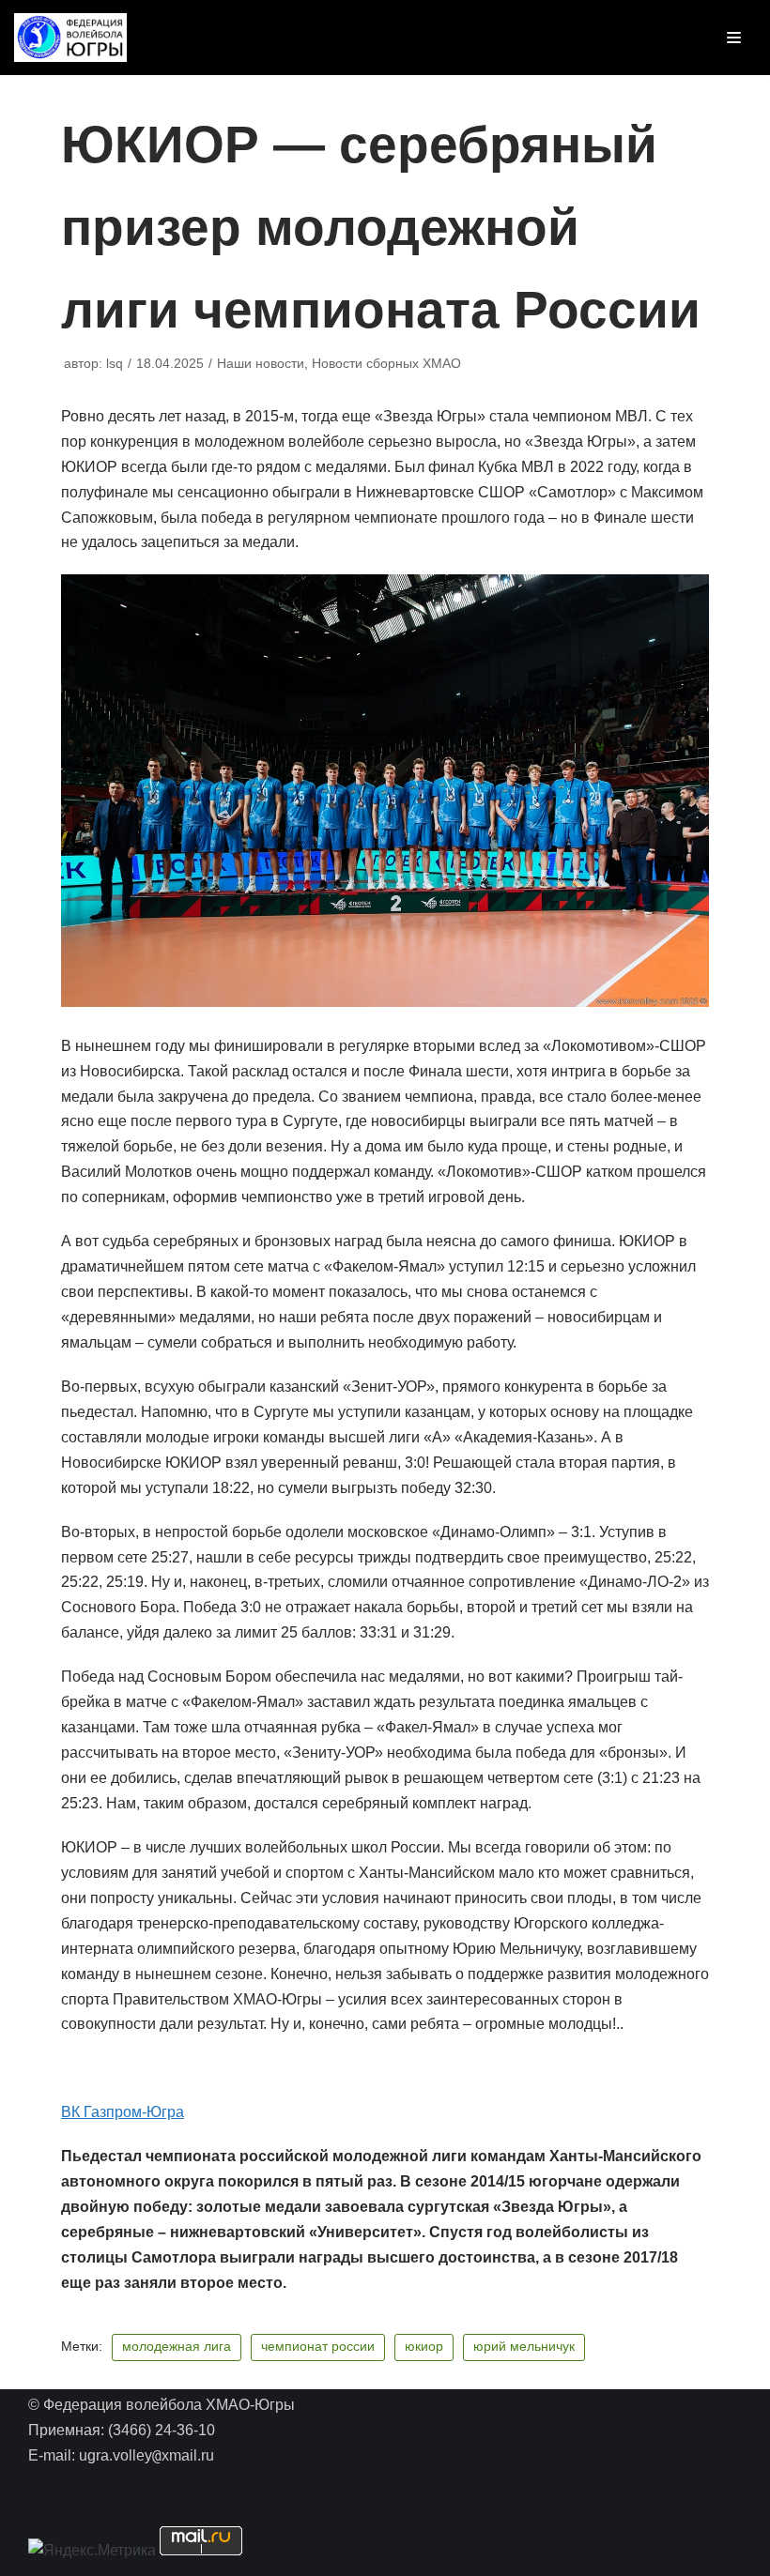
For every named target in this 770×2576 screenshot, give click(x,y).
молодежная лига (177, 2347)
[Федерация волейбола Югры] (70, 38)
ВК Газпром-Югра (123, 2112)
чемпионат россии (318, 2347)
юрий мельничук (524, 2347)
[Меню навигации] (734, 38)
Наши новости (261, 364)
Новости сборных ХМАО (386, 364)
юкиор (424, 2347)
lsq (115, 364)
